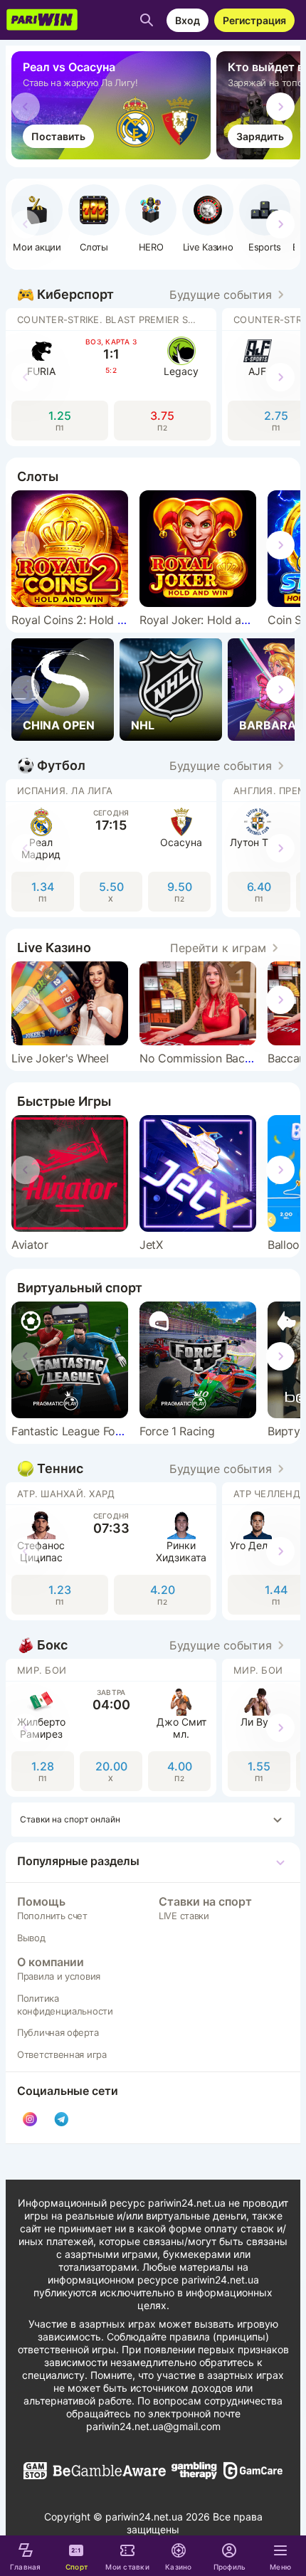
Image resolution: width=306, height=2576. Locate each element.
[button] (151, 218)
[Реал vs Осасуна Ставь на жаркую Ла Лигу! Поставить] (114, 155)
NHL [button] (143, 725)
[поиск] (147, 20)
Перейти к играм (218, 948)
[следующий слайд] (280, 107)
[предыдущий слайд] (26, 107)
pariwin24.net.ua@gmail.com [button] (153, 2426)
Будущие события (221, 295)
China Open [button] (59, 725)
